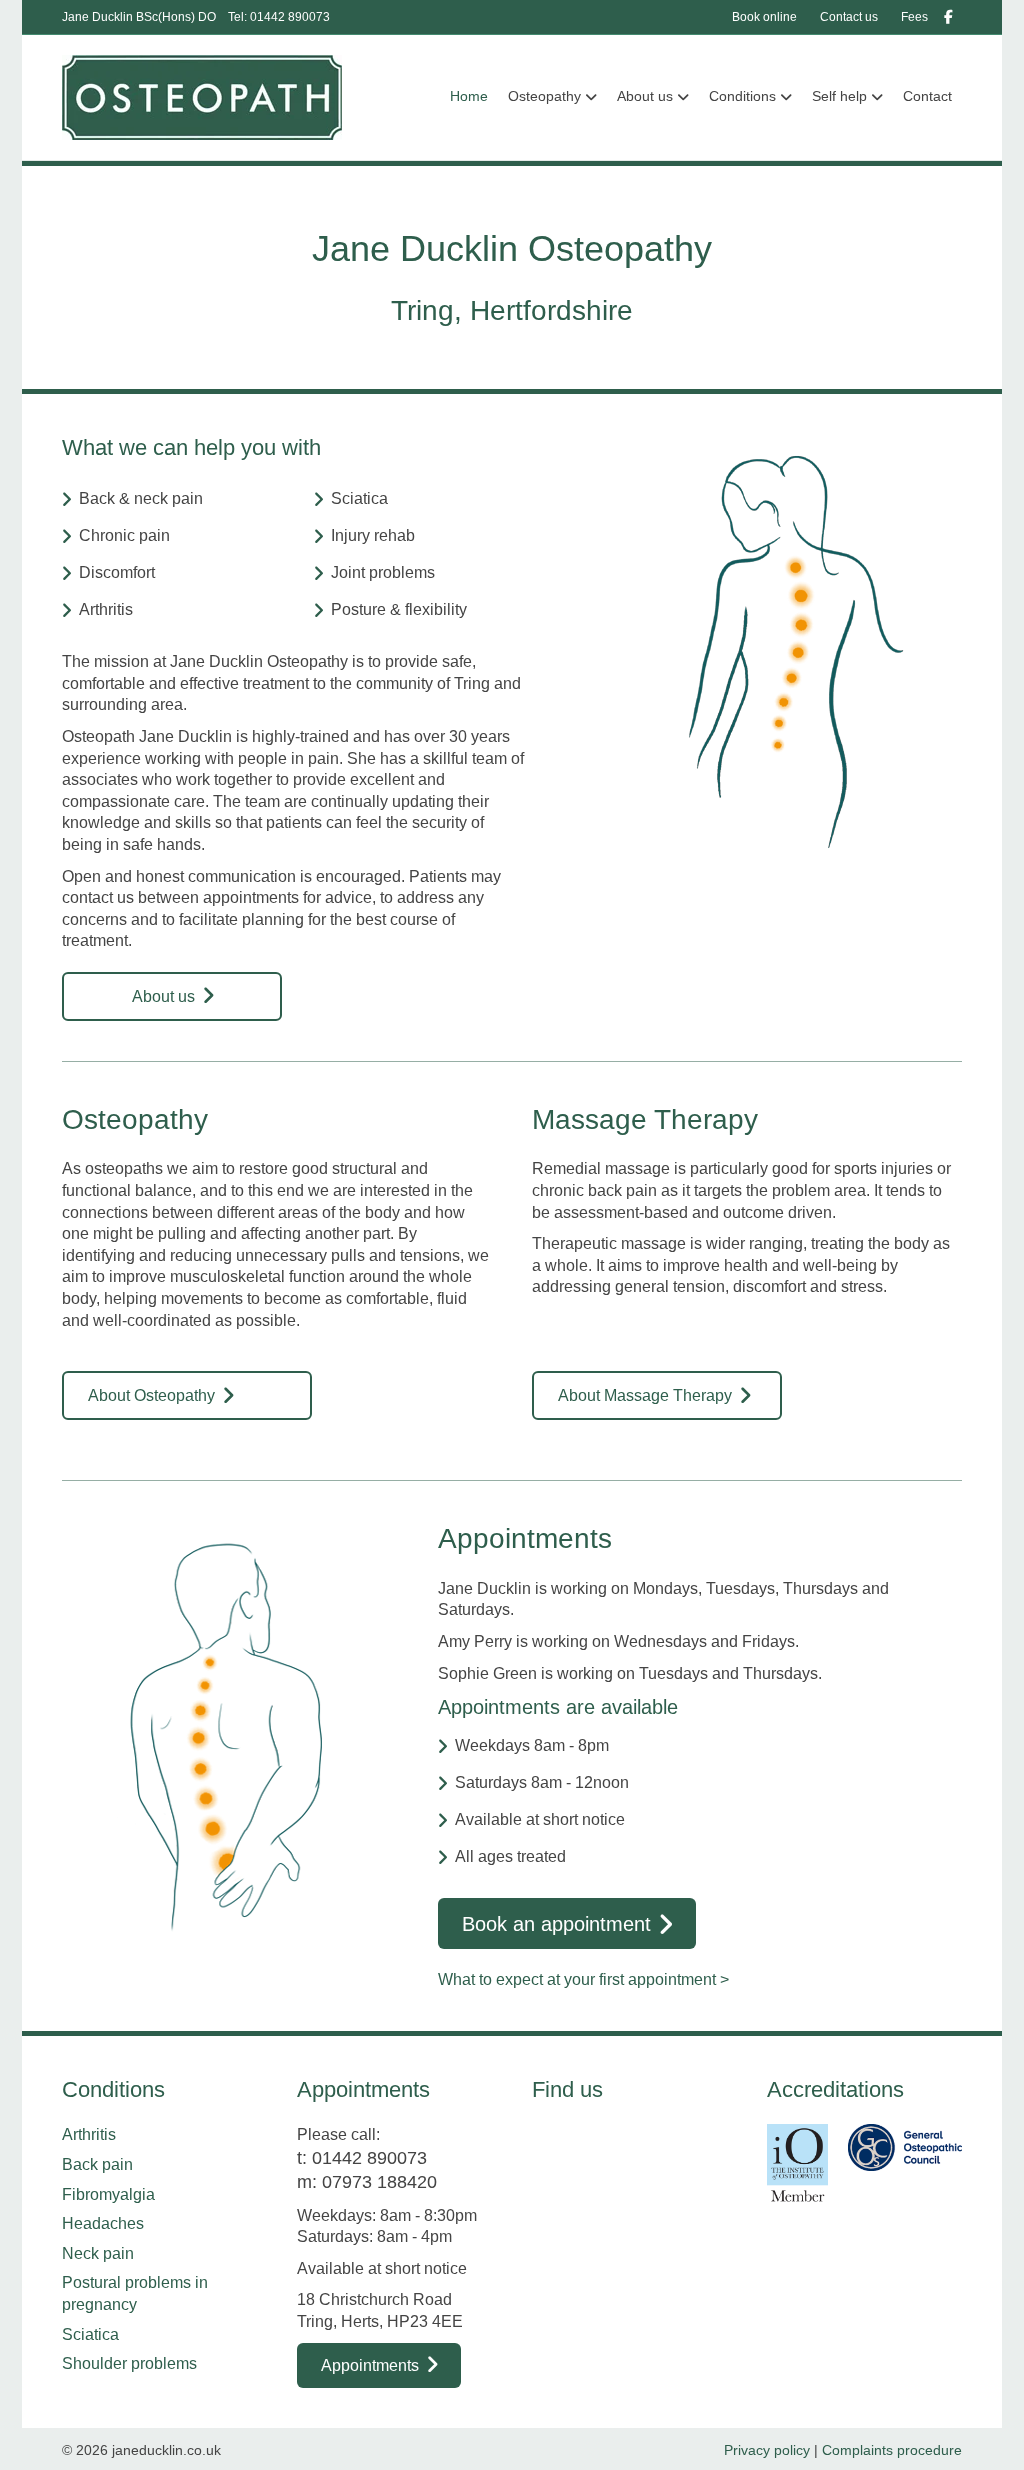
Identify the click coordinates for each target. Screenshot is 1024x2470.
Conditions (742, 96)
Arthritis (89, 2134)
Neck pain (98, 2253)
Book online (764, 17)
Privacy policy (767, 2450)
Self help (839, 96)
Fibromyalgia (108, 2194)
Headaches (103, 2223)
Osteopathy (544, 96)
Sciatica (90, 2334)
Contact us (849, 17)
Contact (927, 96)
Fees (914, 17)
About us (645, 96)
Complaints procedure (892, 2450)
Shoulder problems (129, 2363)
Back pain (97, 2164)
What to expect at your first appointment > (583, 1979)
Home (469, 96)
